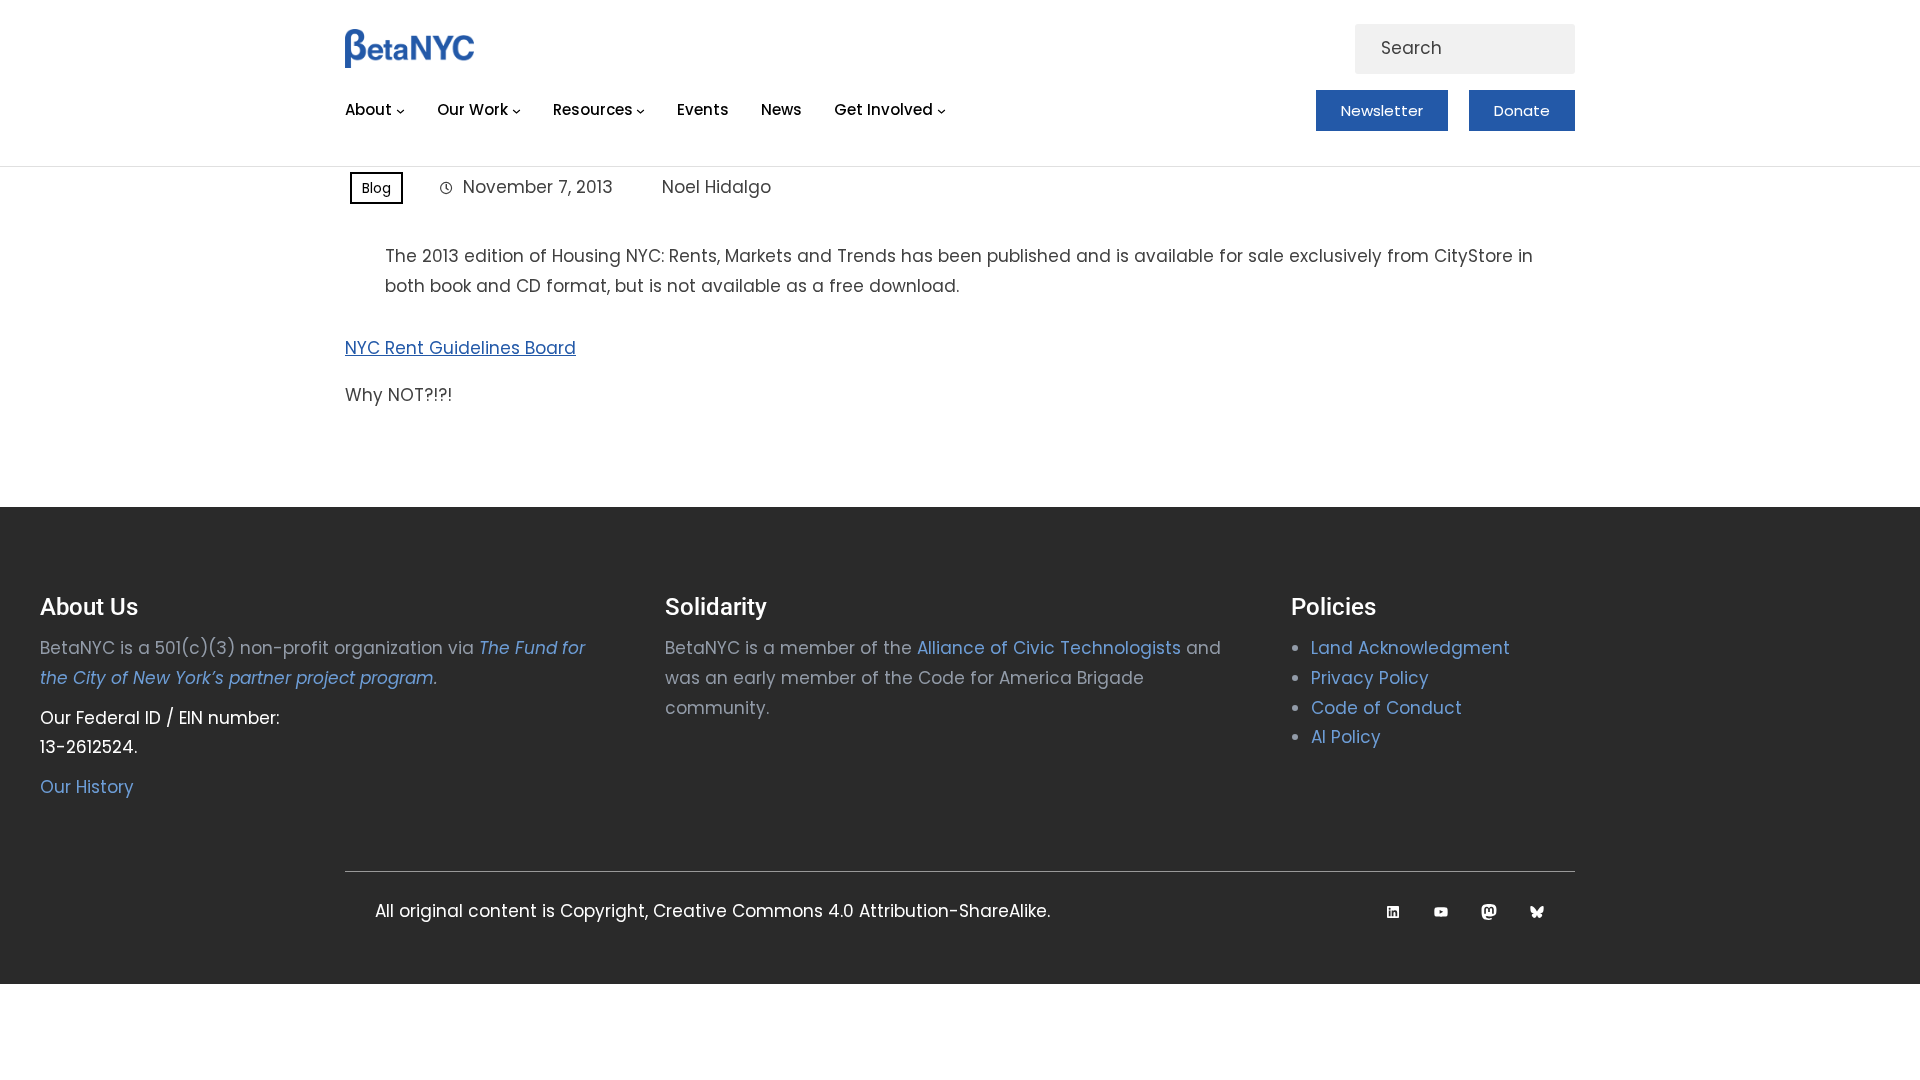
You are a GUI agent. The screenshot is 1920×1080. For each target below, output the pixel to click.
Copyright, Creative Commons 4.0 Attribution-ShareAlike (803, 911)
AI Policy (1346, 737)
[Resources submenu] (640, 110)
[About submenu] (400, 110)
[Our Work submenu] (516, 110)
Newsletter (1382, 110)
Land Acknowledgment (1410, 648)
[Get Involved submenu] (941, 110)
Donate (1522, 110)
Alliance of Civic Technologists (1049, 648)
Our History (87, 787)
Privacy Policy (1370, 678)
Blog (376, 188)
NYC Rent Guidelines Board (460, 348)
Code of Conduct (1386, 708)
